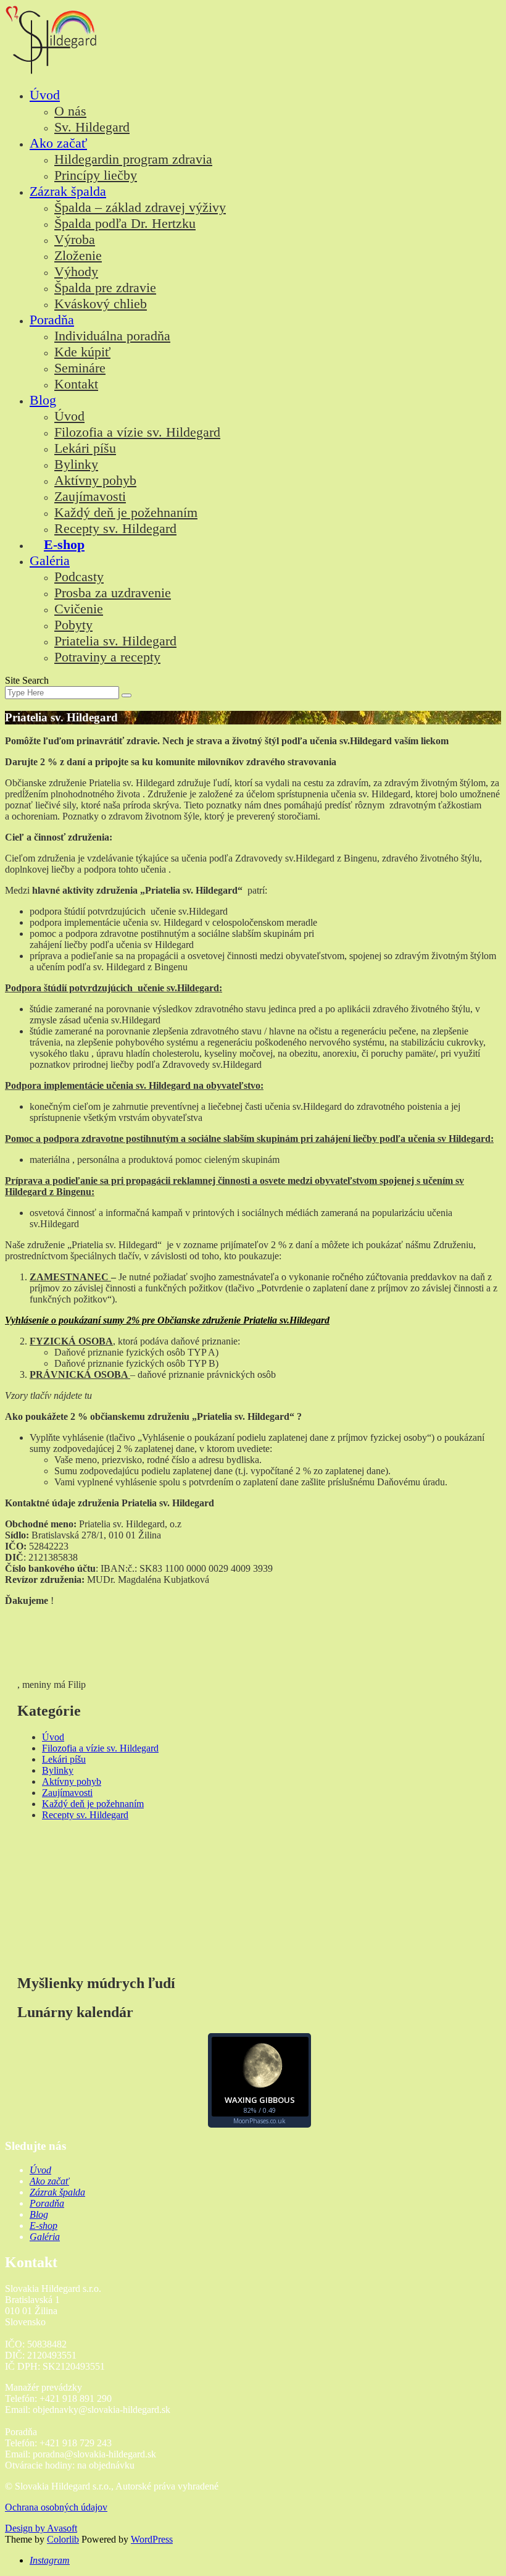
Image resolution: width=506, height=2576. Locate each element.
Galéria (50, 560)
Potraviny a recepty (107, 657)
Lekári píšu (85, 448)
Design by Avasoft (41, 2528)
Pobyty (73, 625)
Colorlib (63, 2539)
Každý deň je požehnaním (126, 512)
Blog (43, 400)
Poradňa (52, 320)
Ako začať (58, 143)
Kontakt (76, 384)
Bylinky (76, 464)
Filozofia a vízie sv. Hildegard (137, 432)
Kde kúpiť (82, 352)
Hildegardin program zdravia (133, 159)
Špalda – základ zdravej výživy (140, 207)
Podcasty (79, 577)
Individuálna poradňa (112, 336)
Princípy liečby (96, 175)
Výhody (76, 271)
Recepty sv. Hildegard (115, 528)
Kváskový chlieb (101, 304)
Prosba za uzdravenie (113, 593)
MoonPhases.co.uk (259, 2121)
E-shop (64, 544)
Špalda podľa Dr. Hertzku (125, 223)
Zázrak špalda (68, 191)
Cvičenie (79, 609)
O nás (70, 111)
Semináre (80, 368)
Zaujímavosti (90, 496)
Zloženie (78, 255)
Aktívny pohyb (95, 480)
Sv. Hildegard (92, 127)
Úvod (45, 95)
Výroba (75, 239)
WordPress (152, 2539)
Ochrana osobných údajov (56, 2507)
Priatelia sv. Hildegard (115, 641)
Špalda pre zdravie (105, 287)
